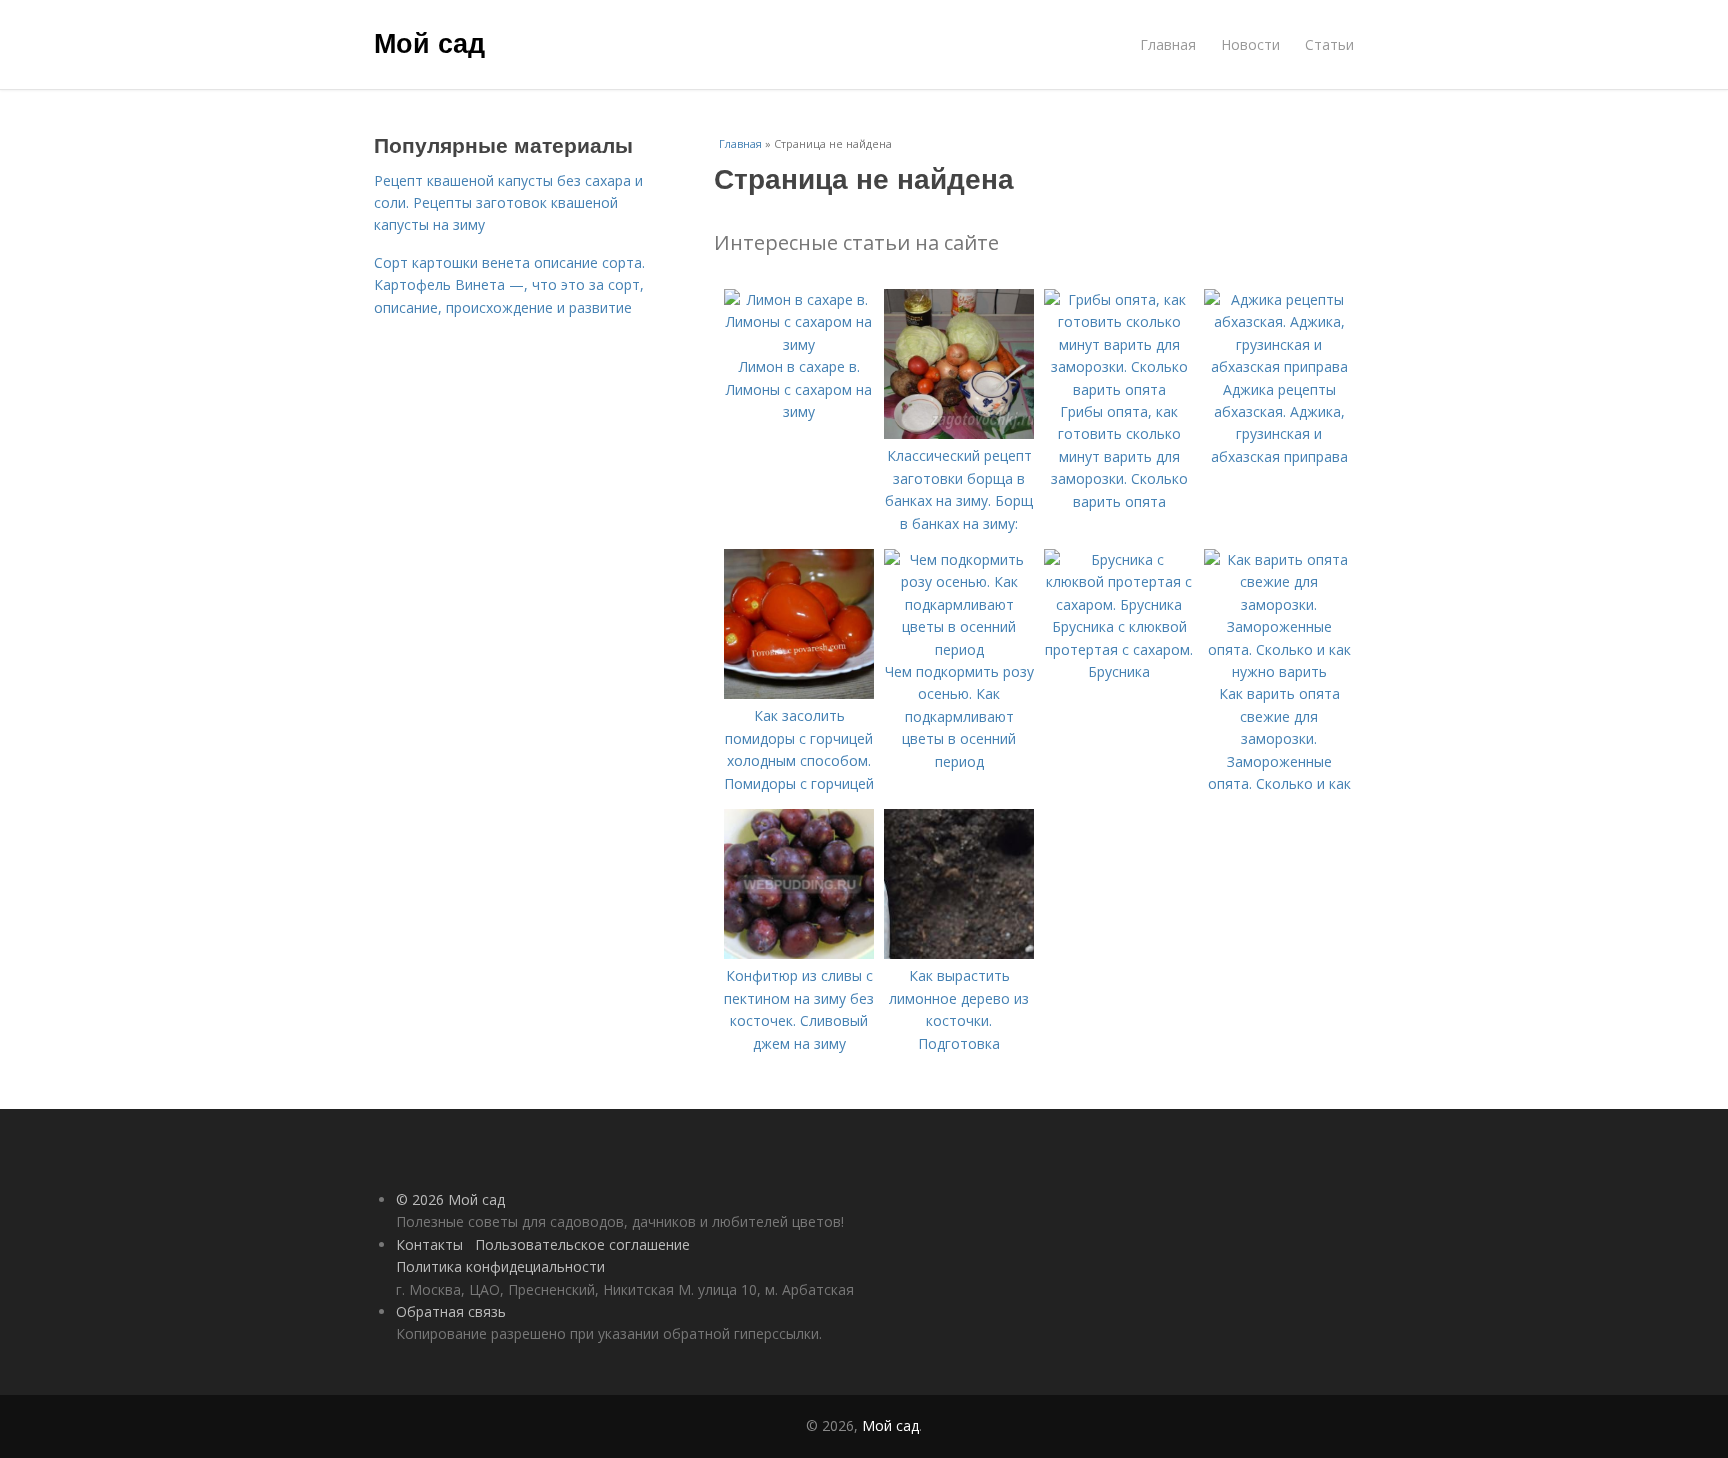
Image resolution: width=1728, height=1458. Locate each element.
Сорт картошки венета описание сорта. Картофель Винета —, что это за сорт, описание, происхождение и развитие (509, 285)
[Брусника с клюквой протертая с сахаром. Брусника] (1119, 604)
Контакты (429, 1244)
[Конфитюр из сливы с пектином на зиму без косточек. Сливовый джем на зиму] (799, 953)
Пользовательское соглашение (582, 1244)
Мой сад (429, 42)
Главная (1168, 44)
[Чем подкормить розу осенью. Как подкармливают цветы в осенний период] (959, 649)
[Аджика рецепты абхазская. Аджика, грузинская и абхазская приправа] (1279, 366)
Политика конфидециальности (500, 1266)
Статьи (1329, 44)
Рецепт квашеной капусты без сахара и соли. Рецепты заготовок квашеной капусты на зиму (508, 203)
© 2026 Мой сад (450, 1199)
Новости (1250, 44)
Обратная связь (451, 1311)
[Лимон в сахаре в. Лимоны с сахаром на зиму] (799, 344)
